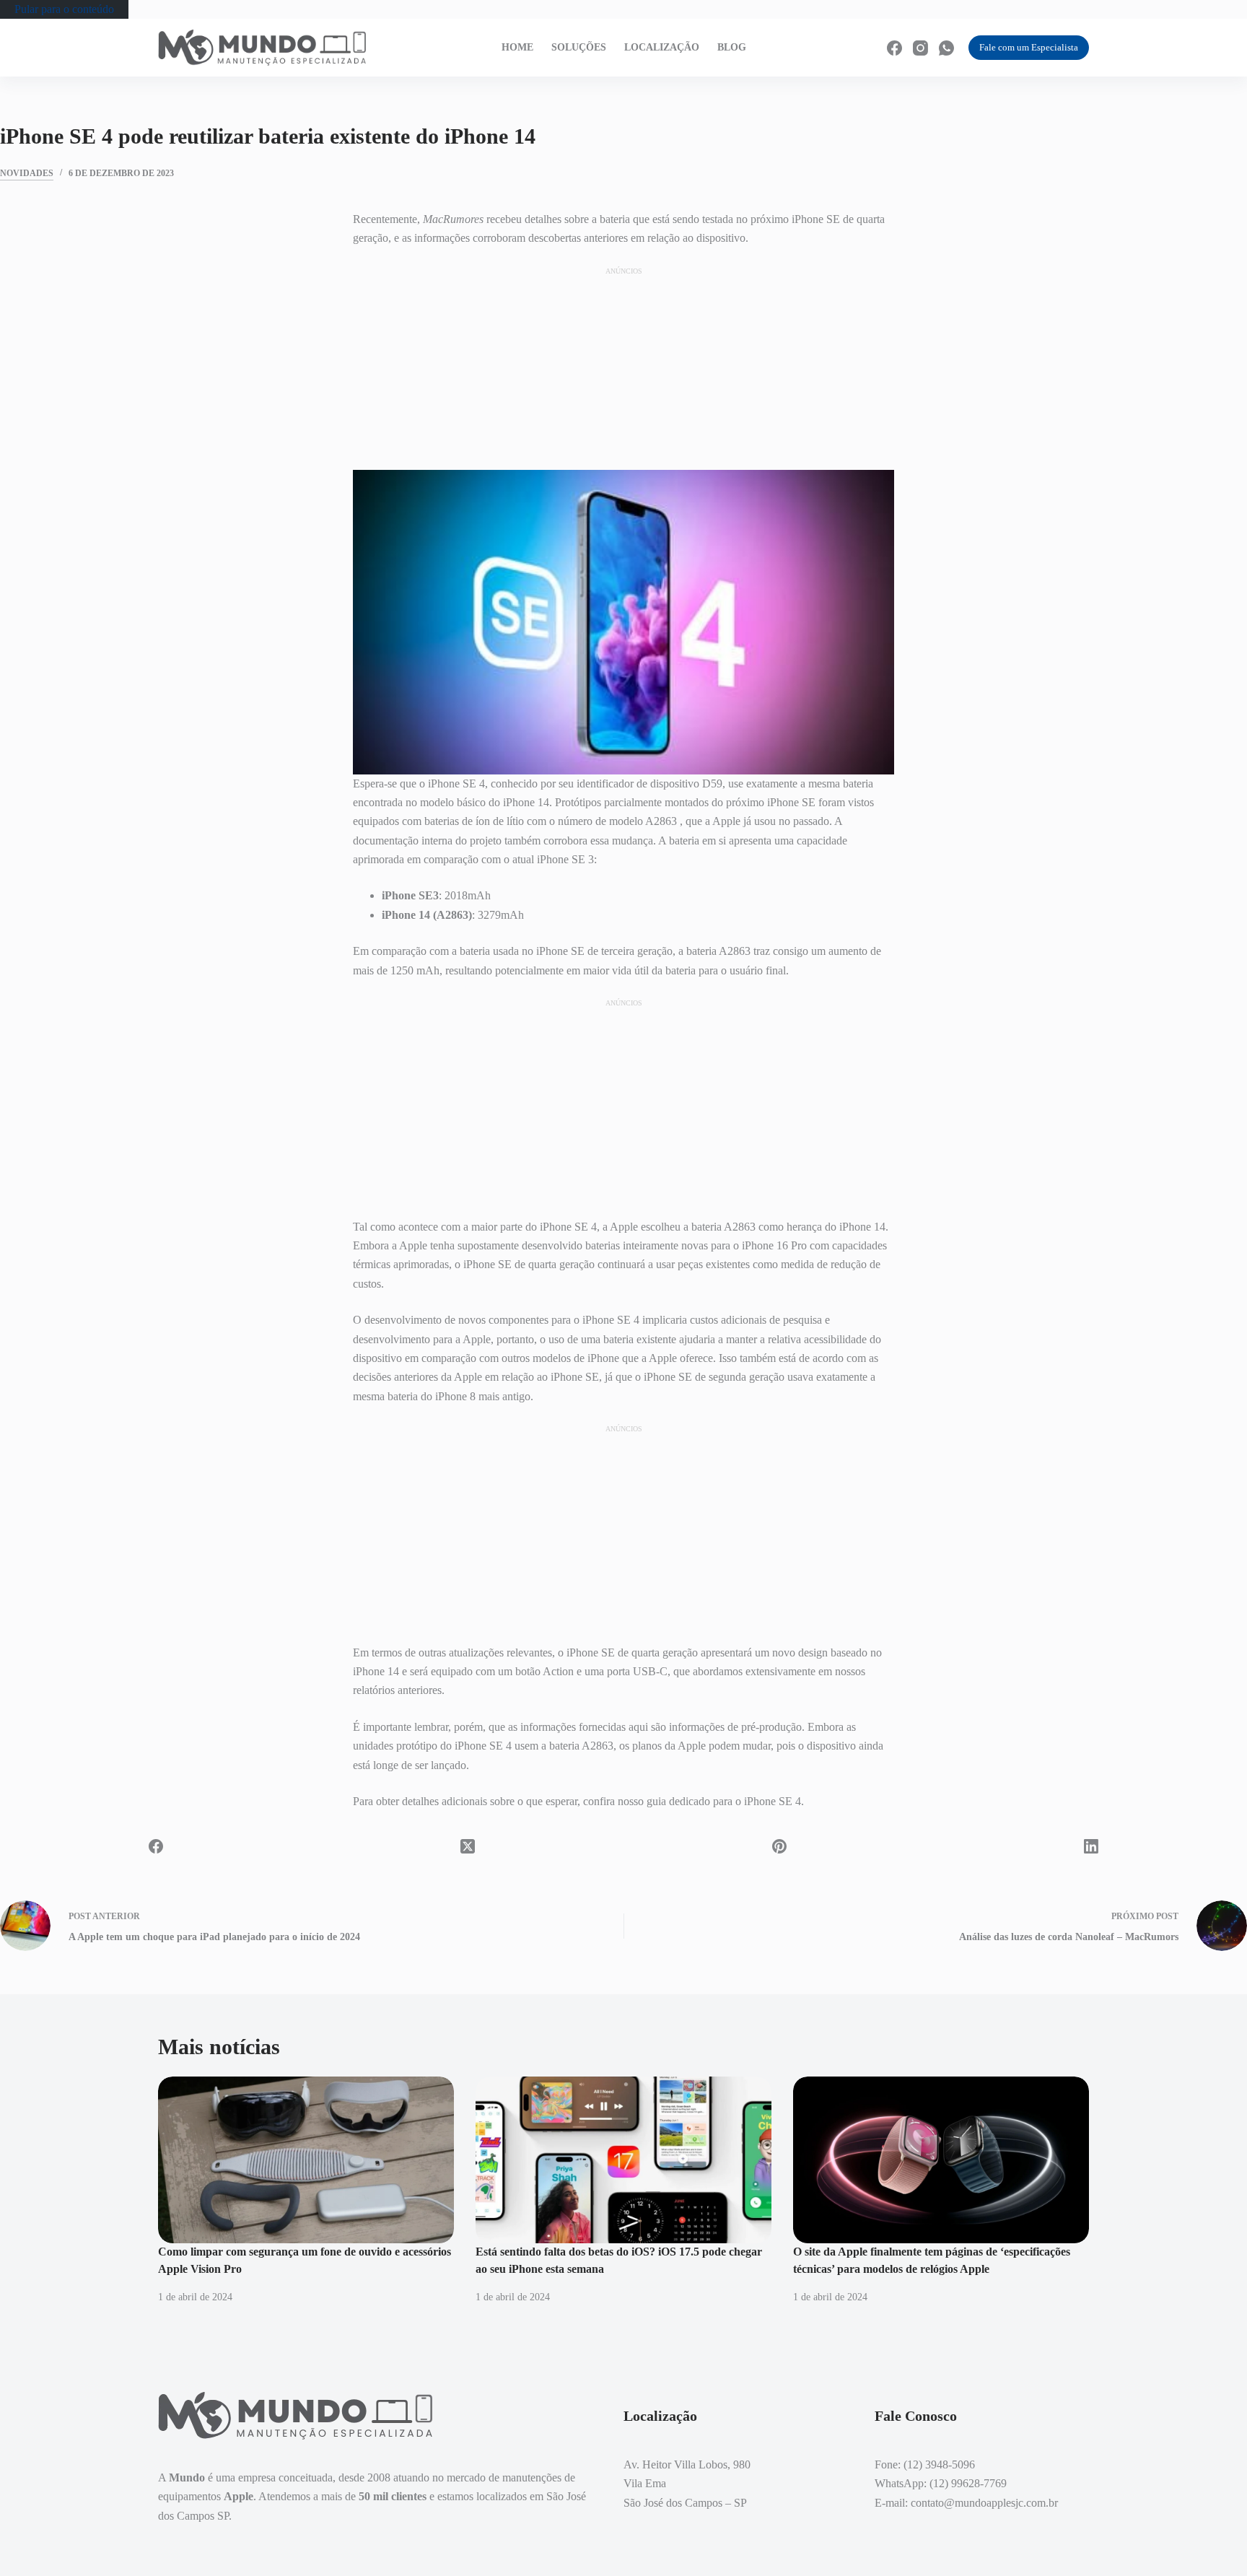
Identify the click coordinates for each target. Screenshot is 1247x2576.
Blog (732, 47)
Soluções (579, 47)
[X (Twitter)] (468, 1846)
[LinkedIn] (1091, 1846)
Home (517, 47)
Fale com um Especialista (1029, 47)
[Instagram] (920, 48)
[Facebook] (894, 48)
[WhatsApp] (946, 48)
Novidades (27, 173)
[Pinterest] (779, 1846)
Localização (662, 47)
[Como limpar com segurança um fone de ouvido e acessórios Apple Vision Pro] (306, 2160)
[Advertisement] (623, 367)
